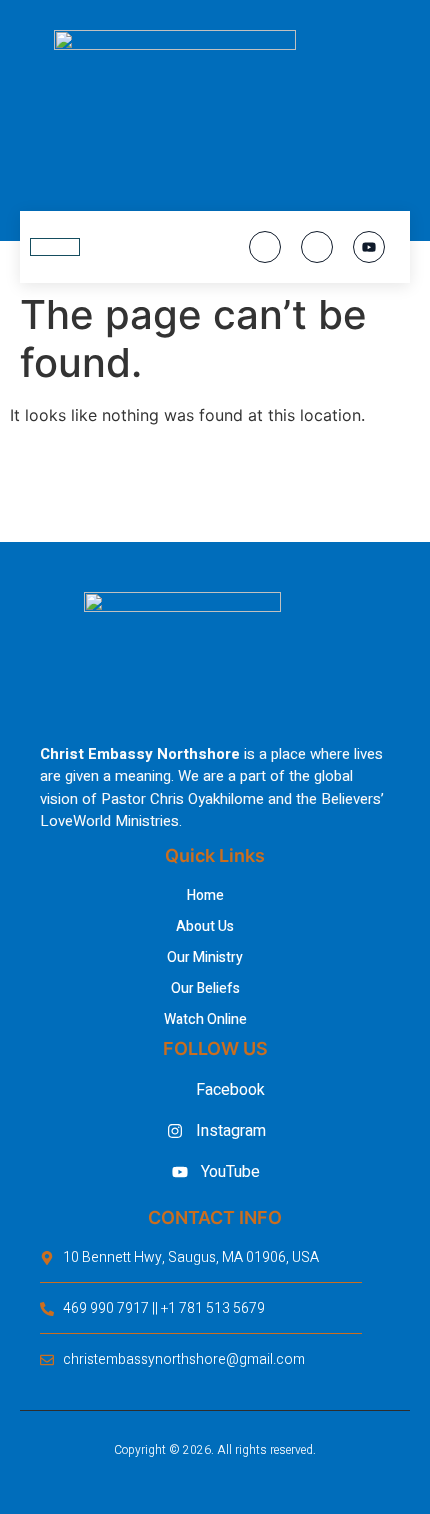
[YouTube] (369, 247)
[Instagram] (317, 247)
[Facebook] (265, 247)
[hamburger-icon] (55, 247)
